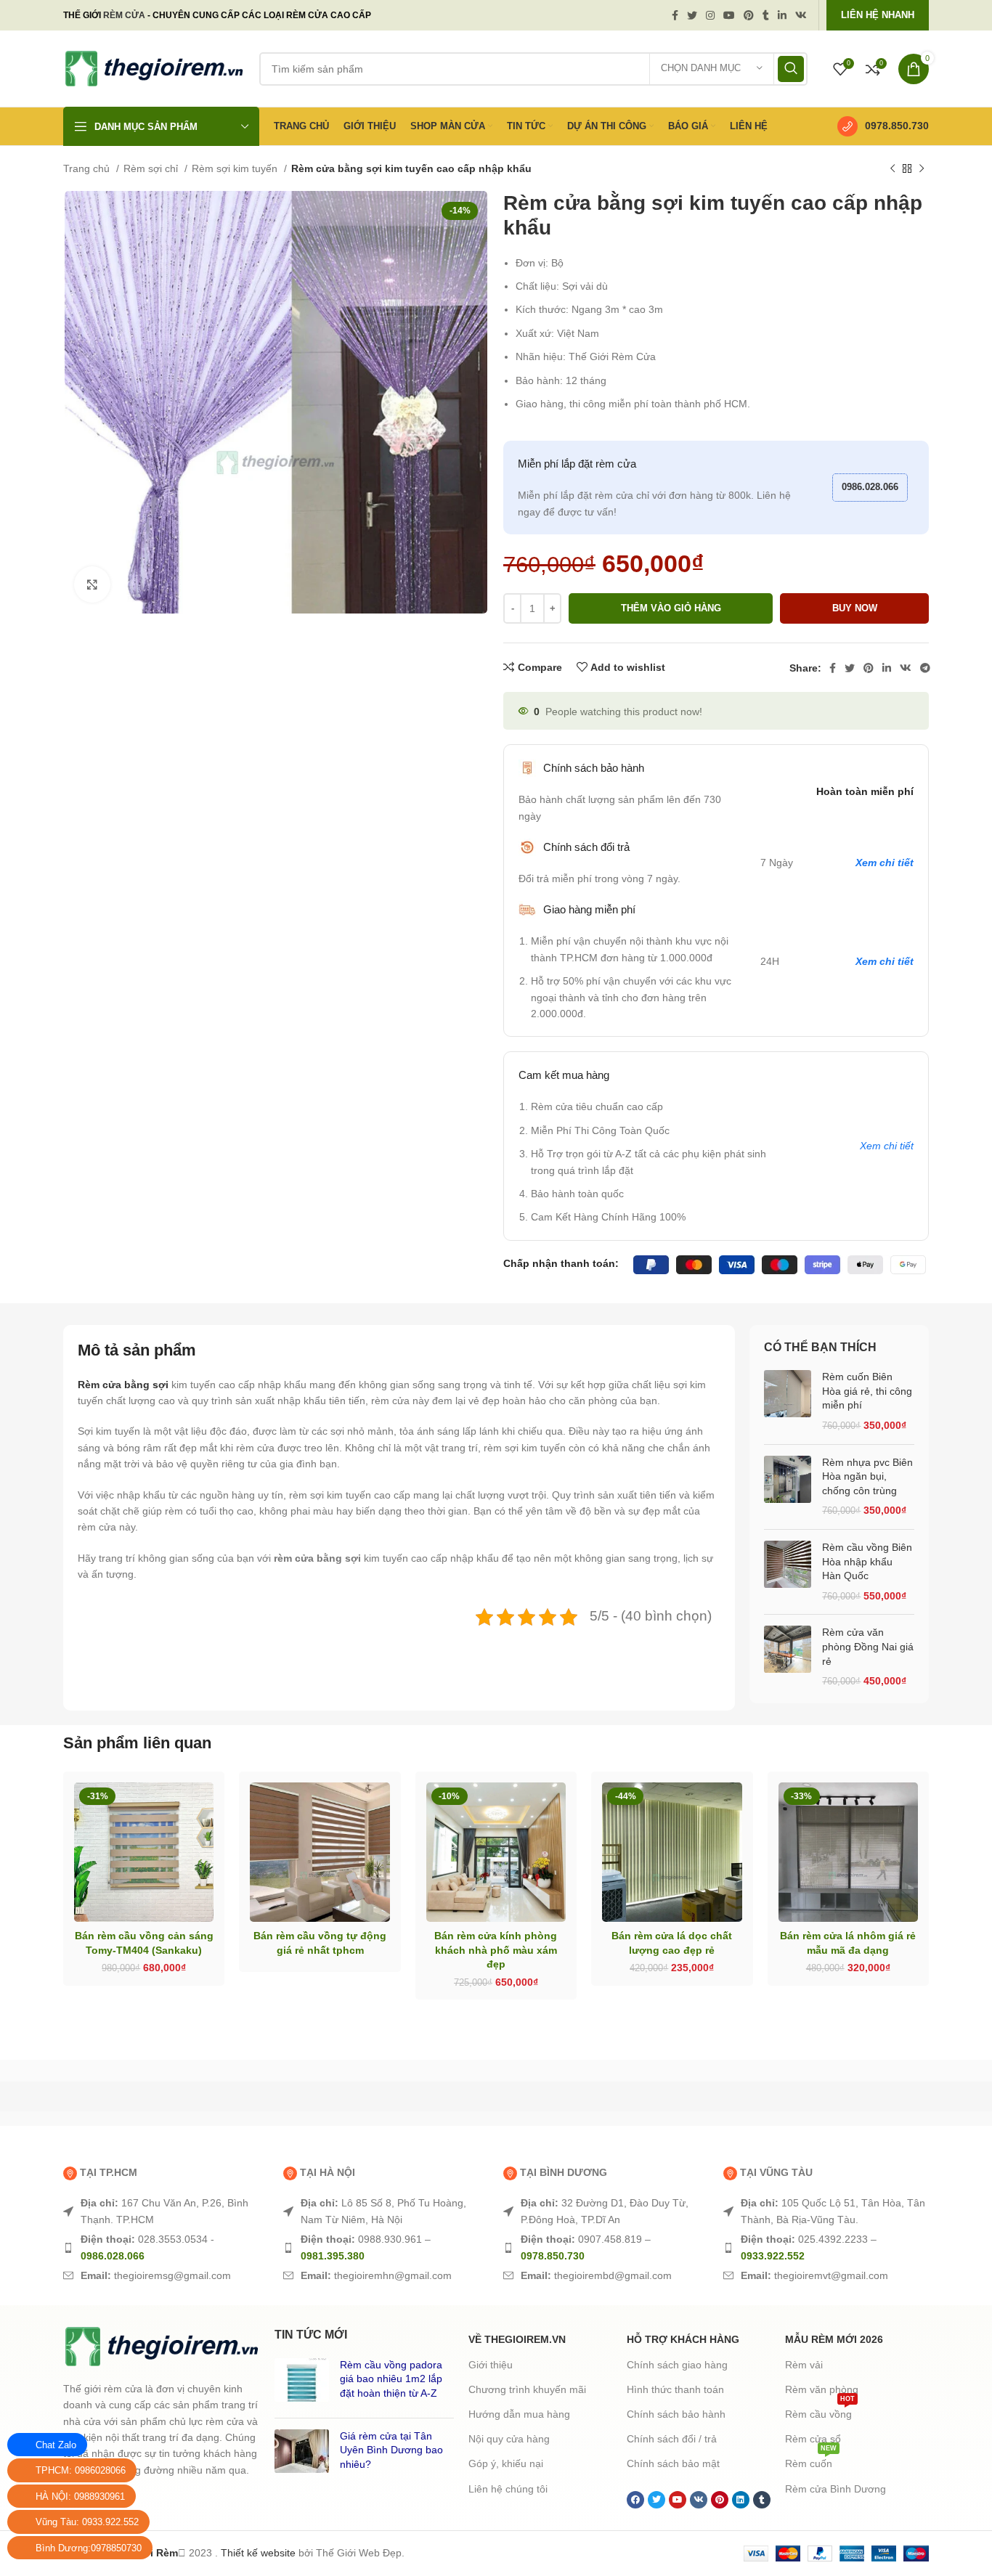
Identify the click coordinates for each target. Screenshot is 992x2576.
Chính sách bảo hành (676, 2414)
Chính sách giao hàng (677, 2365)
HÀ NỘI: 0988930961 (80, 2496)
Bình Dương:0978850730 (89, 2548)
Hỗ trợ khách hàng (683, 2339)
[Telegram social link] (925, 668)
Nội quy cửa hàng (509, 2439)
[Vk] (699, 2500)
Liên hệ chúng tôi (508, 2489)
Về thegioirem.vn (517, 2339)
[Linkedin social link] (782, 15)
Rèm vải (804, 2365)
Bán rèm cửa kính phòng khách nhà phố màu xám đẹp (496, 1950)
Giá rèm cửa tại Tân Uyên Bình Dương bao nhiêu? (391, 2450)
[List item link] (166, 2211)
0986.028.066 (870, 487)
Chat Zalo (56, 2445)
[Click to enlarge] (92, 584)
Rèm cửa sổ (813, 2439)
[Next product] (922, 169)
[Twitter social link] (692, 15)
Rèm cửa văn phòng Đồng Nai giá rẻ (868, 1646)
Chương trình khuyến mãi (527, 2389)
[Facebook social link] (675, 15)
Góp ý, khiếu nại (506, 2463)
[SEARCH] (791, 69)
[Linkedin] (741, 2500)
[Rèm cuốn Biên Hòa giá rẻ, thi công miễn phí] (788, 1401)
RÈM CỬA (124, 15)
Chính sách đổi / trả (672, 2439)
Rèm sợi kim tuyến (236, 168)
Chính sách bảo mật (673, 2463)
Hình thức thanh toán (675, 2389)
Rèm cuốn (811, 2460)
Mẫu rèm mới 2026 (834, 2339)
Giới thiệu (491, 2365)
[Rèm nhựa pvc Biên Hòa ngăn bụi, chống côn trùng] (788, 1487)
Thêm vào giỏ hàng (671, 608)
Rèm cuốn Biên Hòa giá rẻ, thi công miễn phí (867, 1391)
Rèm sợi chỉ (152, 168)
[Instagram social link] (710, 15)
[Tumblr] (762, 2500)
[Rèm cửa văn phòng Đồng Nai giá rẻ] (788, 1657)
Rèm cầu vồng (820, 2411)
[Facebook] (635, 2500)
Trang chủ (88, 168)
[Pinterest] (720, 2500)
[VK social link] (801, 15)
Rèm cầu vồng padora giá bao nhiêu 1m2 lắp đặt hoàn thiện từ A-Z (391, 2379)
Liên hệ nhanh (878, 15)
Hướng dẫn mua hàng (519, 2414)
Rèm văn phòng (822, 2389)
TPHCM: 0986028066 (81, 2470)
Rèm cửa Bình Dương (836, 2489)
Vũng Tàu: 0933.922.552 (87, 2522)
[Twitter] (656, 2500)
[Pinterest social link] (749, 15)
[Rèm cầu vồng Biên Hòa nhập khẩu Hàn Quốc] (788, 1572)
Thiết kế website (258, 2553)
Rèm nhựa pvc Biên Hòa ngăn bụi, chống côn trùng (867, 1476)
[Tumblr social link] (766, 15)
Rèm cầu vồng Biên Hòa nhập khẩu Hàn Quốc (867, 1561)
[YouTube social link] (729, 15)
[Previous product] (893, 169)
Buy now (855, 608)
